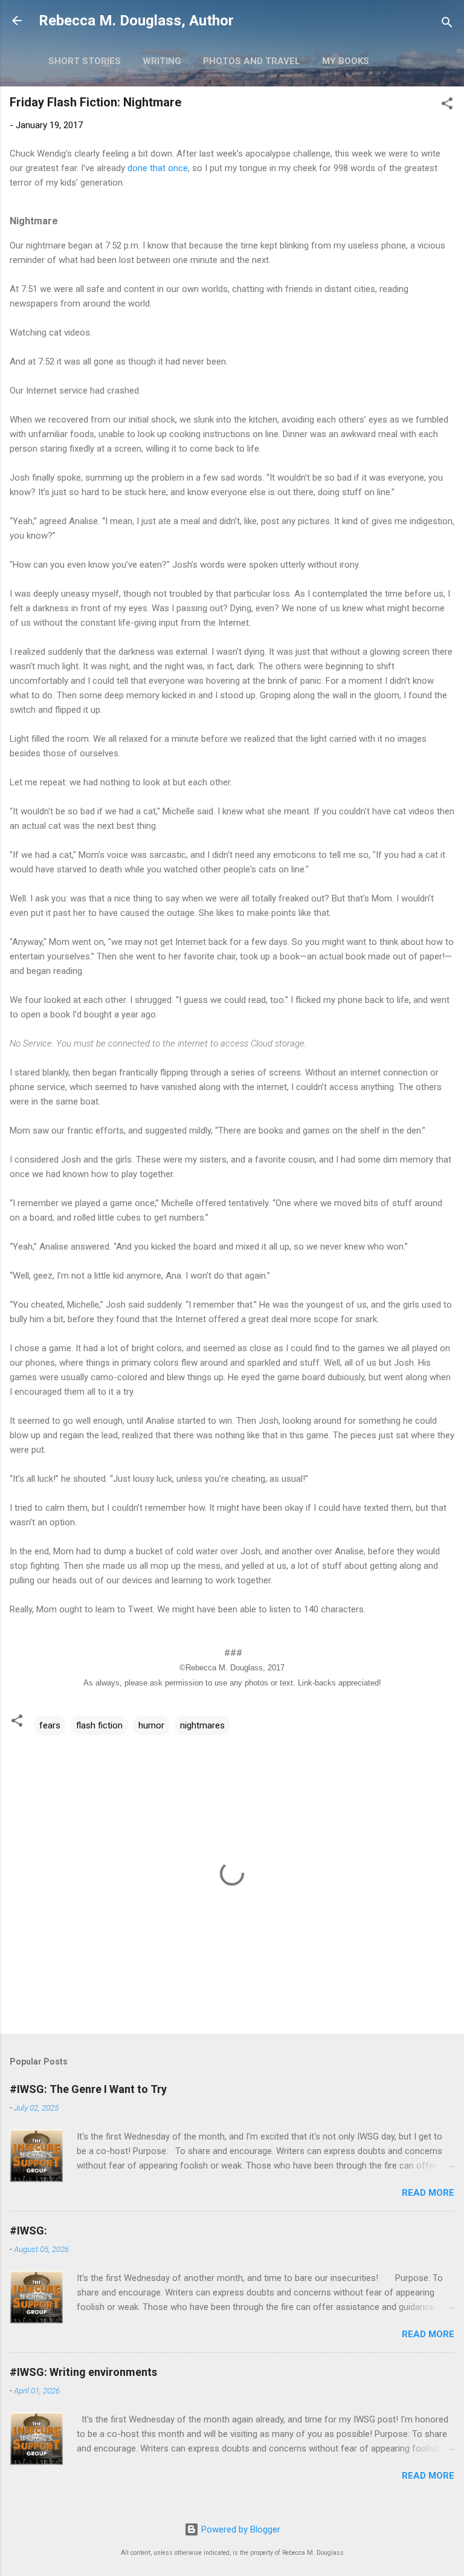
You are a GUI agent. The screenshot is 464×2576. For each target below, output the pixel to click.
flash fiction (99, 1725)
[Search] (447, 24)
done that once (158, 168)
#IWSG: (28, 2230)
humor (151, 1725)
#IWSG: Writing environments (83, 2372)
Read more (428, 2193)
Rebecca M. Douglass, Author (136, 21)
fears (50, 1725)
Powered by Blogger (240, 2529)
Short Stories (85, 61)
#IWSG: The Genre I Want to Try (88, 2089)
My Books (346, 61)
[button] (447, 105)
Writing (162, 61)
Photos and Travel (252, 61)
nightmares (202, 1725)
